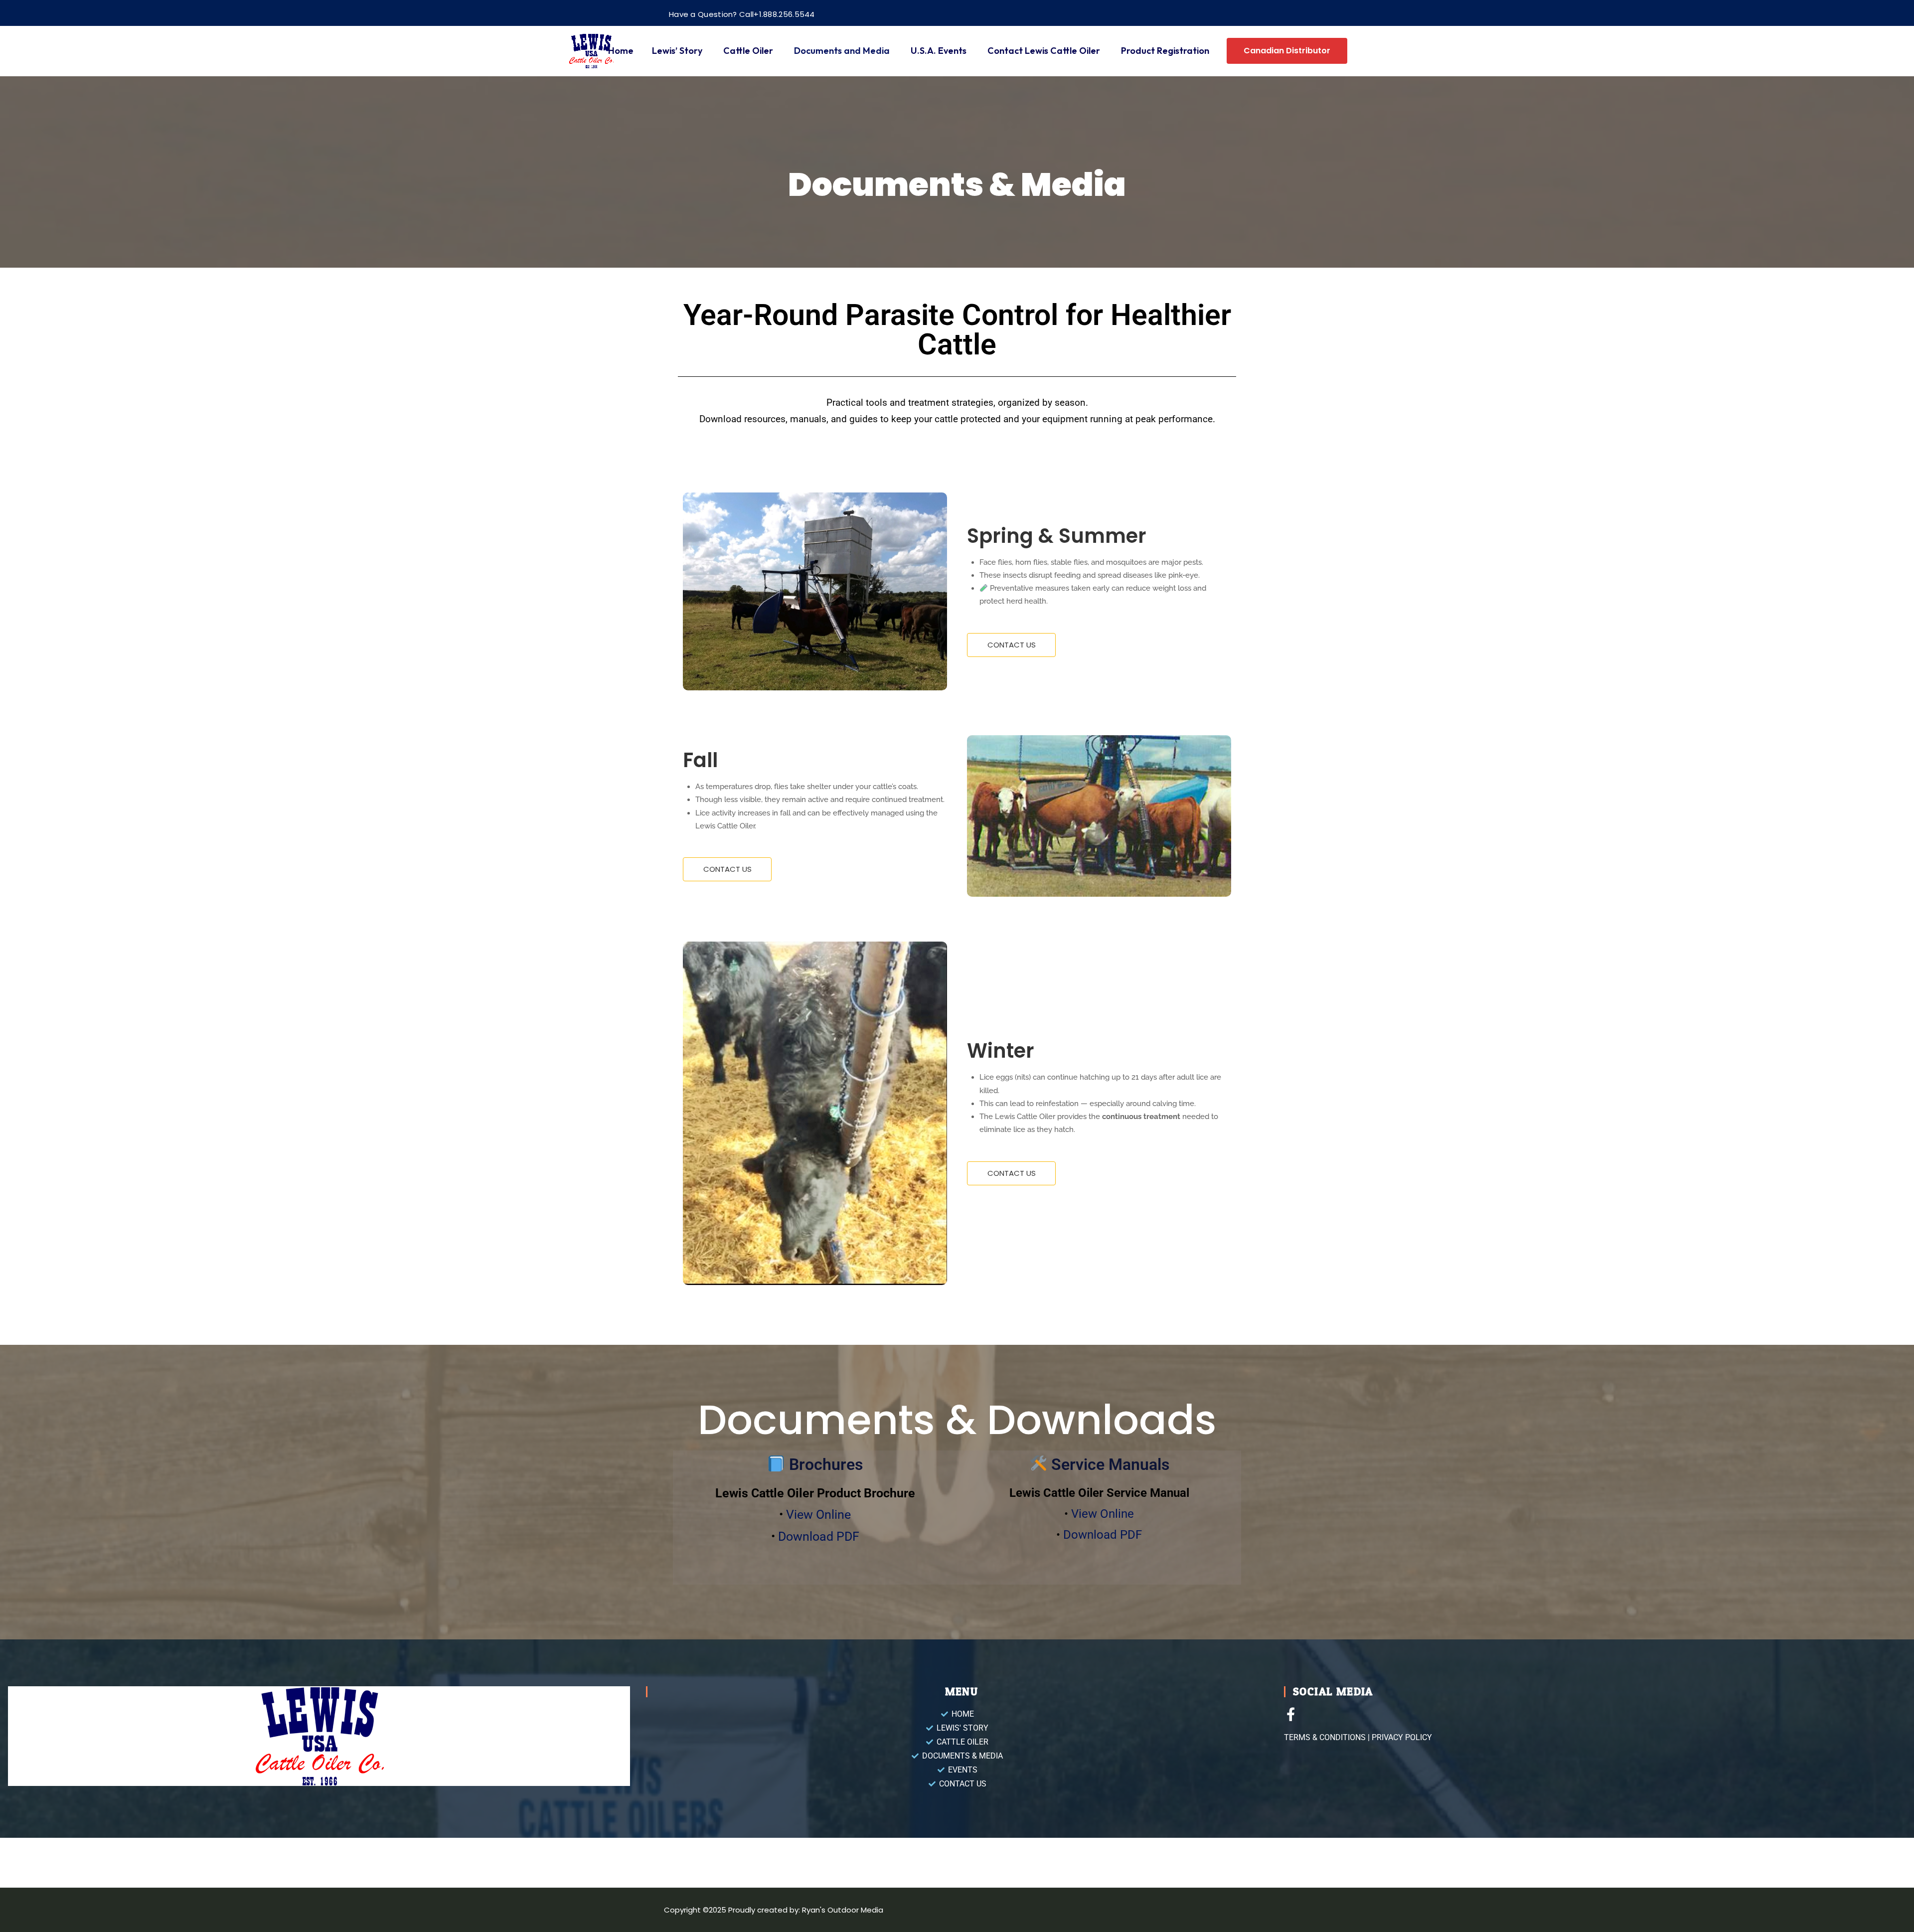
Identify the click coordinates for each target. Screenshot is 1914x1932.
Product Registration (1165, 51)
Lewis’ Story (677, 51)
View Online (818, 1515)
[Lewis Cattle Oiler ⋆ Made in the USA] (591, 51)
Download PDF (819, 1536)
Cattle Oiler (748, 51)
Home (621, 51)
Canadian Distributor (1287, 51)
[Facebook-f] (1291, 1714)
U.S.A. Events (939, 51)
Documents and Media (842, 51)
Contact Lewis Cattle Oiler (1044, 51)
